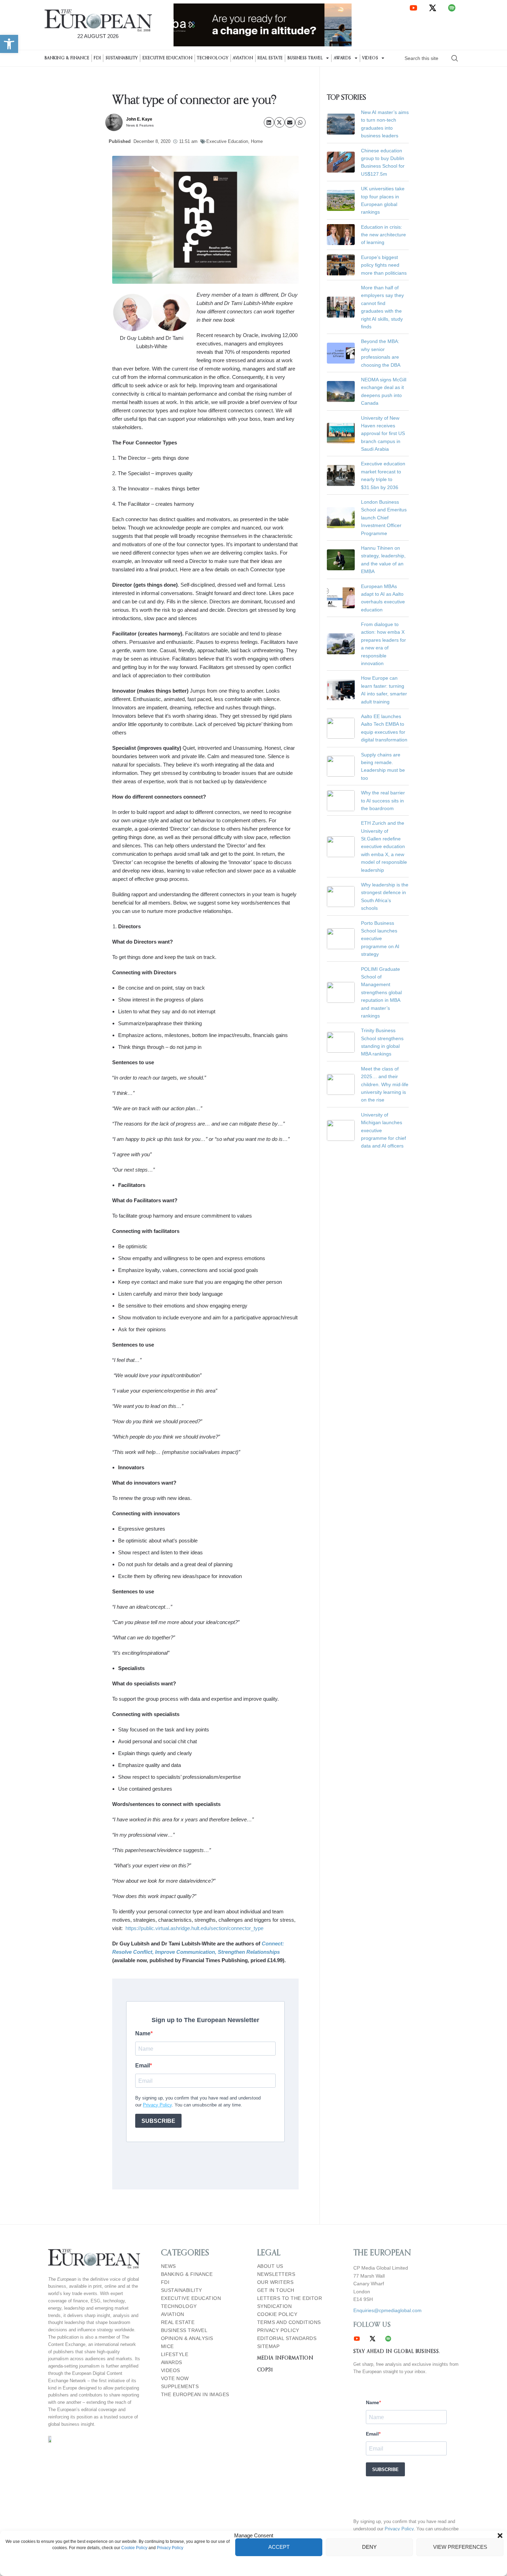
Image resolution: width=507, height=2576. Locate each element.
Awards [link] (343, 58)
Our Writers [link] (275, 2282)
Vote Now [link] (175, 2379)
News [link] (168, 2266)
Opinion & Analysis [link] (187, 2338)
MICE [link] (167, 2346)
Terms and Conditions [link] (289, 2322)
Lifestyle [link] (175, 2354)
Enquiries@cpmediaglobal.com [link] (387, 2310)
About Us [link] (270, 2266)
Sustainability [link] (122, 58)
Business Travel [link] (305, 58)
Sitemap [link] (268, 2346)
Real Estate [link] (270, 58)
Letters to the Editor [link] (290, 2298)
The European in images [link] (195, 2395)
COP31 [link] (265, 2370)
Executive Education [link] (168, 58)
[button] (500, 2536)
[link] (9, 44)
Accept (279, 2547)
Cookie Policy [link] (134, 2548)
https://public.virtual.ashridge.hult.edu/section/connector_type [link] (194, 1928)
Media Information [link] (285, 2358)
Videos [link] (370, 58)
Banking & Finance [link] (67, 58)
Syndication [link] (275, 2306)
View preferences (460, 2547)
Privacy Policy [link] (170, 2548)
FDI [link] (97, 58)
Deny (369, 2547)
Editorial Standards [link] (287, 2338)
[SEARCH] (455, 58)
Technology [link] (213, 58)
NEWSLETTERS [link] (276, 2274)
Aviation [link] (243, 58)
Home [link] (257, 141)
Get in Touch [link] (276, 2290)
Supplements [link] (180, 2387)
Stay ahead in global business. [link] (397, 2352)
